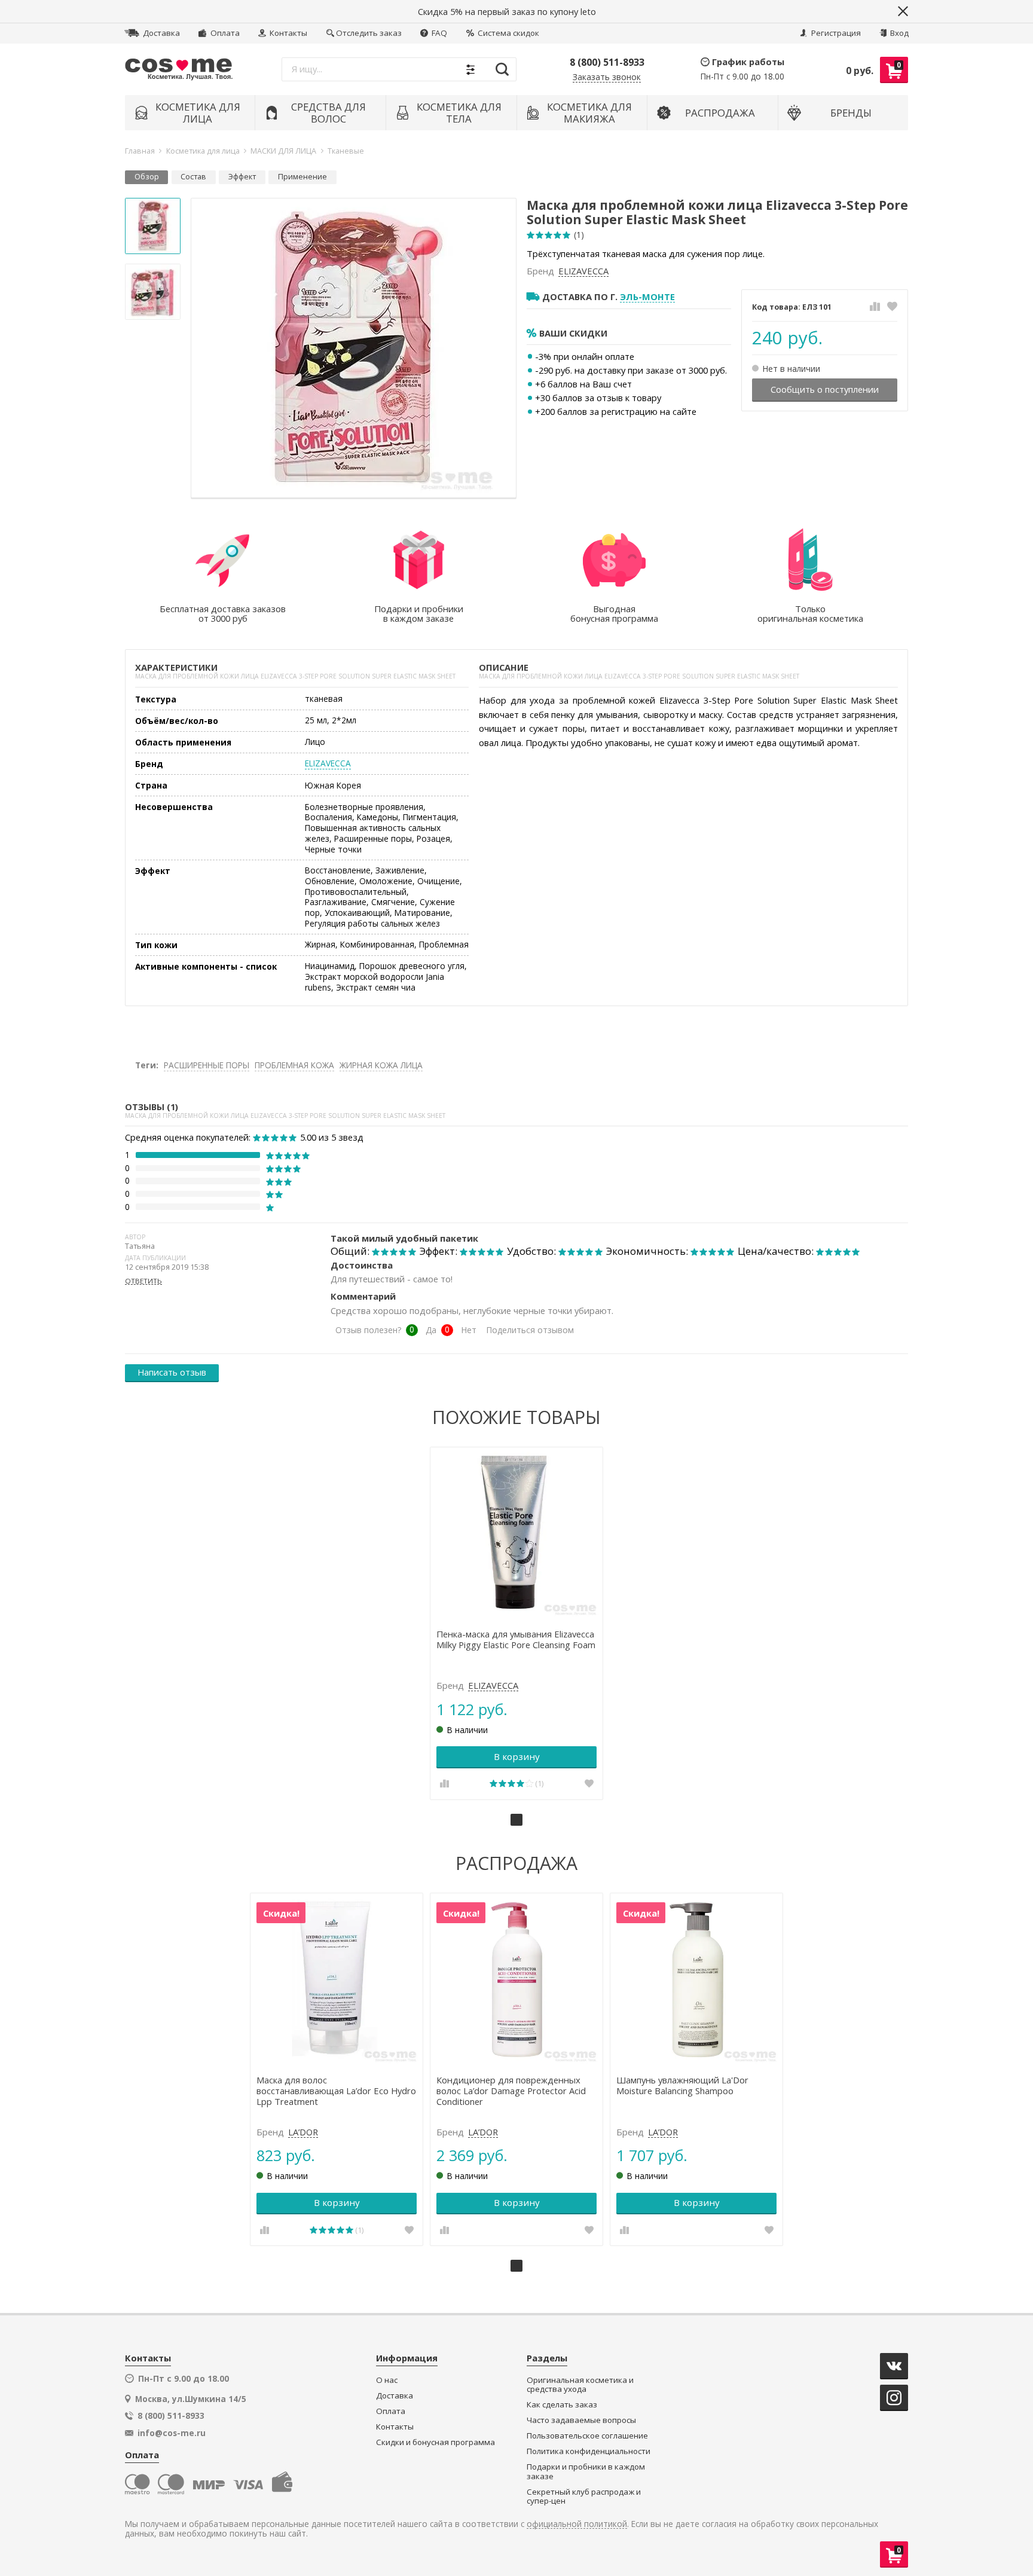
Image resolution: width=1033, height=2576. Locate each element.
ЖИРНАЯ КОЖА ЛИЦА (381, 1065)
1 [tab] (516, 1820)
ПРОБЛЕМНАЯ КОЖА (294, 1065)
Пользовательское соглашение (587, 2436)
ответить (143, 1281)
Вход (898, 33)
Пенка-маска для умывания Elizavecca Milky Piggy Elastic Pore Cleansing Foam (516, 1640)
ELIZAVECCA (583, 271)
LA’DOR (303, 2132)
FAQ (438, 33)
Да (431, 1330)
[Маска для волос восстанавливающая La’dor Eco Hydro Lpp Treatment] (337, 1980)
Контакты (288, 33)
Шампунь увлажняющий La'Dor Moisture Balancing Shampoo (682, 2086)
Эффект (242, 177)
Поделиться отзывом (530, 1330)
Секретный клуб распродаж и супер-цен (584, 2497)
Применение (302, 177)
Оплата (224, 33)
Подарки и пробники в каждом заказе (586, 2472)
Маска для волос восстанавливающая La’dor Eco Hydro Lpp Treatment (336, 2091)
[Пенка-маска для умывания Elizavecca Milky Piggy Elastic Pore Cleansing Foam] (517, 1534)
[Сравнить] (875, 306)
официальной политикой (577, 2524)
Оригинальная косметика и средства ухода (580, 2385)
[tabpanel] (517, 1623)
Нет (469, 1330)
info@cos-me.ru (172, 2433)
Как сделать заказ (562, 2405)
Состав (193, 177)
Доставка (161, 33)
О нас (387, 2380)
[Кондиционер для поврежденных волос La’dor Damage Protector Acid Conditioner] (517, 1980)
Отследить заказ (369, 33)
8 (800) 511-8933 (607, 62)
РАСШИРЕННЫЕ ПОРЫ (207, 1065)
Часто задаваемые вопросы (581, 2420)
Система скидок (508, 33)
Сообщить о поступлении (825, 389)
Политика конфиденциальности (589, 2451)
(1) (579, 235)
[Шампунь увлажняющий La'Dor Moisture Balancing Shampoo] (697, 1980)
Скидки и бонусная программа (435, 2442)
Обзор (147, 177)
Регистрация (835, 33)
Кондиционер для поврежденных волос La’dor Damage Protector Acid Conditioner (511, 2091)
